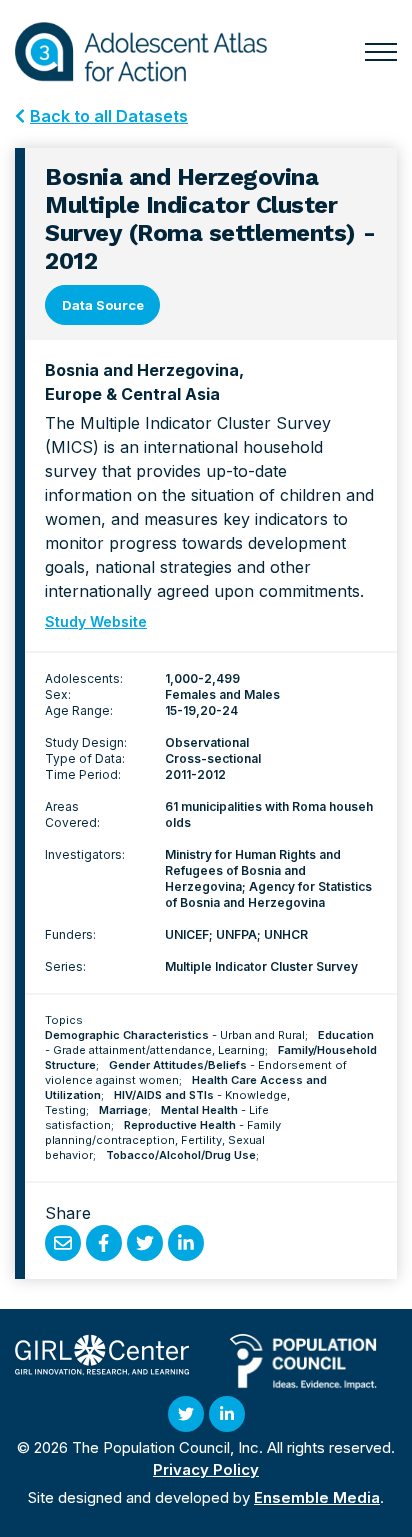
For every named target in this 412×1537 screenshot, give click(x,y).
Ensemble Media (317, 1497)
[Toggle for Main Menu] (381, 52)
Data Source (103, 305)
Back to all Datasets (109, 116)
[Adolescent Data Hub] (141, 52)
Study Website (96, 621)
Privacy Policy (206, 1469)
